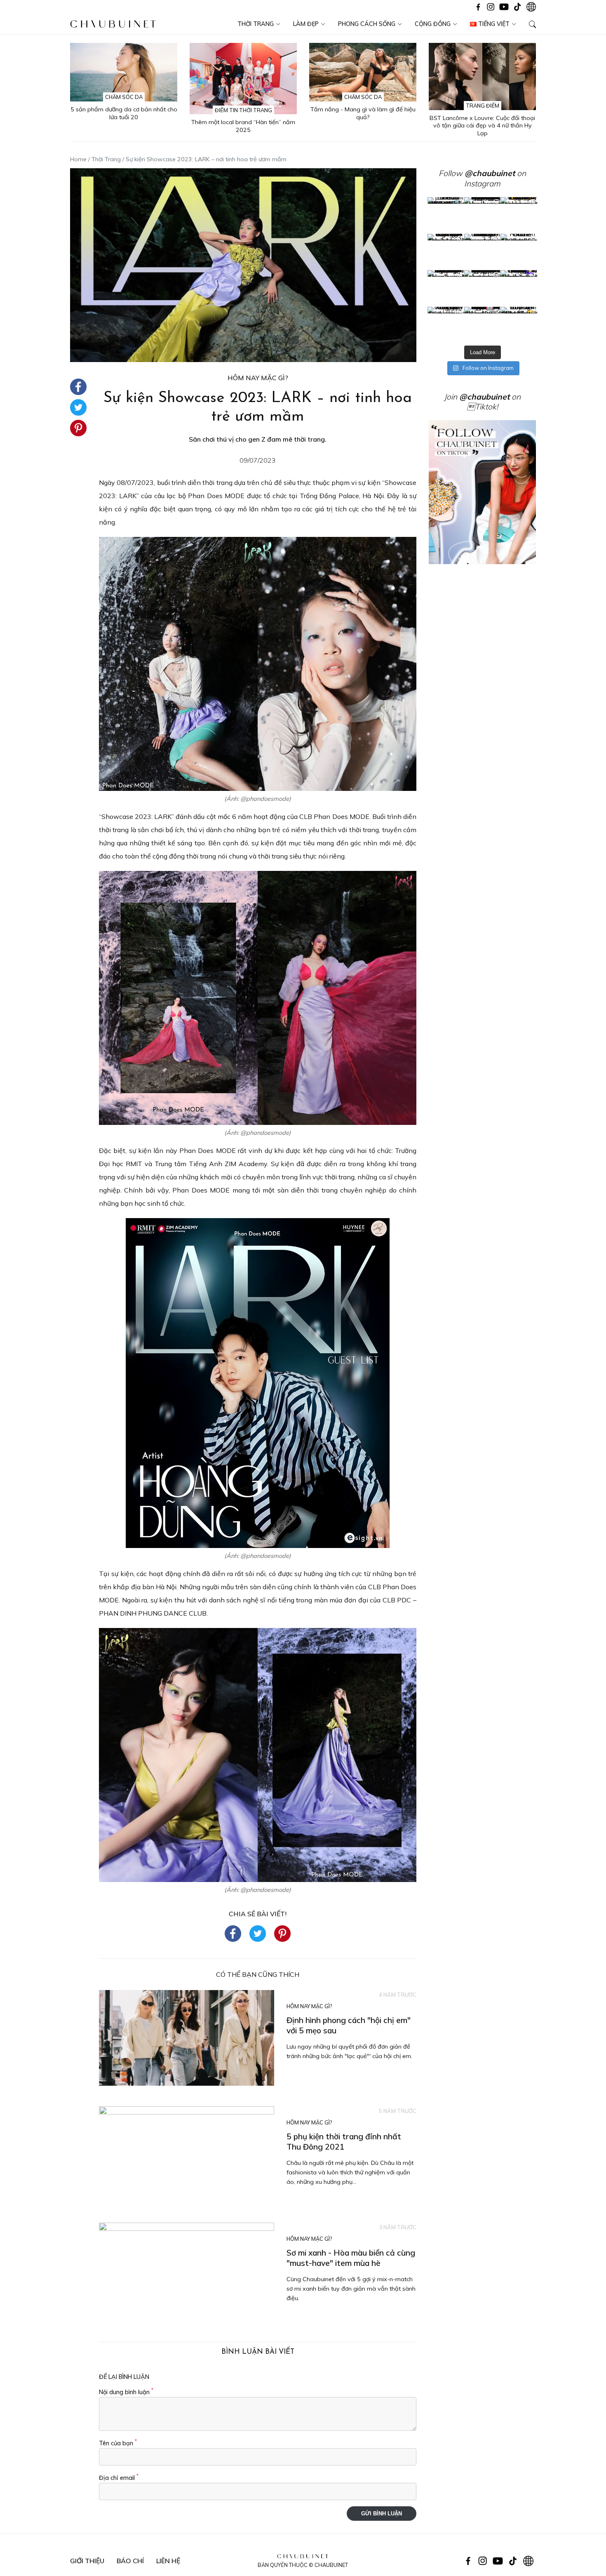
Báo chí (130, 2561)
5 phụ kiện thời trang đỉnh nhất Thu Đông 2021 (344, 2142)
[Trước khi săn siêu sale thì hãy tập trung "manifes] (519, 325)
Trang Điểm (483, 106)
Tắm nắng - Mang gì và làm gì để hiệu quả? (363, 113)
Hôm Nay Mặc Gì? (258, 378)
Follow (477, 173)
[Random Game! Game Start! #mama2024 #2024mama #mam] (519, 252)
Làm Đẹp (306, 24)
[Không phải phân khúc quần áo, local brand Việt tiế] (483, 215)
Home (78, 159)
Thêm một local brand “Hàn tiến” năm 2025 (243, 126)
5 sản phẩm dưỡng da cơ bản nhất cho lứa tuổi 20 (124, 113)
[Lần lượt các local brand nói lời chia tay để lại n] (446, 288)
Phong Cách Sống (367, 24)
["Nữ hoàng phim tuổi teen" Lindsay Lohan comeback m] (446, 215)
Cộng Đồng (433, 24)
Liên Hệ (168, 2561)
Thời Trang (256, 24)
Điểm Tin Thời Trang (243, 110)
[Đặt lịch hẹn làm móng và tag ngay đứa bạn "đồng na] (446, 252)
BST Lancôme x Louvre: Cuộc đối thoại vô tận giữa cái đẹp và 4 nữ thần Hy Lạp (482, 126)
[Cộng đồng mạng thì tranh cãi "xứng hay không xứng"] (519, 288)
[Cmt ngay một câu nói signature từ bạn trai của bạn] (519, 215)
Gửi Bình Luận (382, 2514)
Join (477, 397)
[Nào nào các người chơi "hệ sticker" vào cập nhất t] (483, 252)
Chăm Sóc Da (124, 97)
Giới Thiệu (87, 2561)
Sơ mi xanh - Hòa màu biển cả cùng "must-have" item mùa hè (351, 2258)
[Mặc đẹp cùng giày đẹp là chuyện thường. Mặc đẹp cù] (446, 325)
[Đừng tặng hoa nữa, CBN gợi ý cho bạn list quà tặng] (483, 288)
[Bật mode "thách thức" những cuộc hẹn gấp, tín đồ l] (483, 325)
